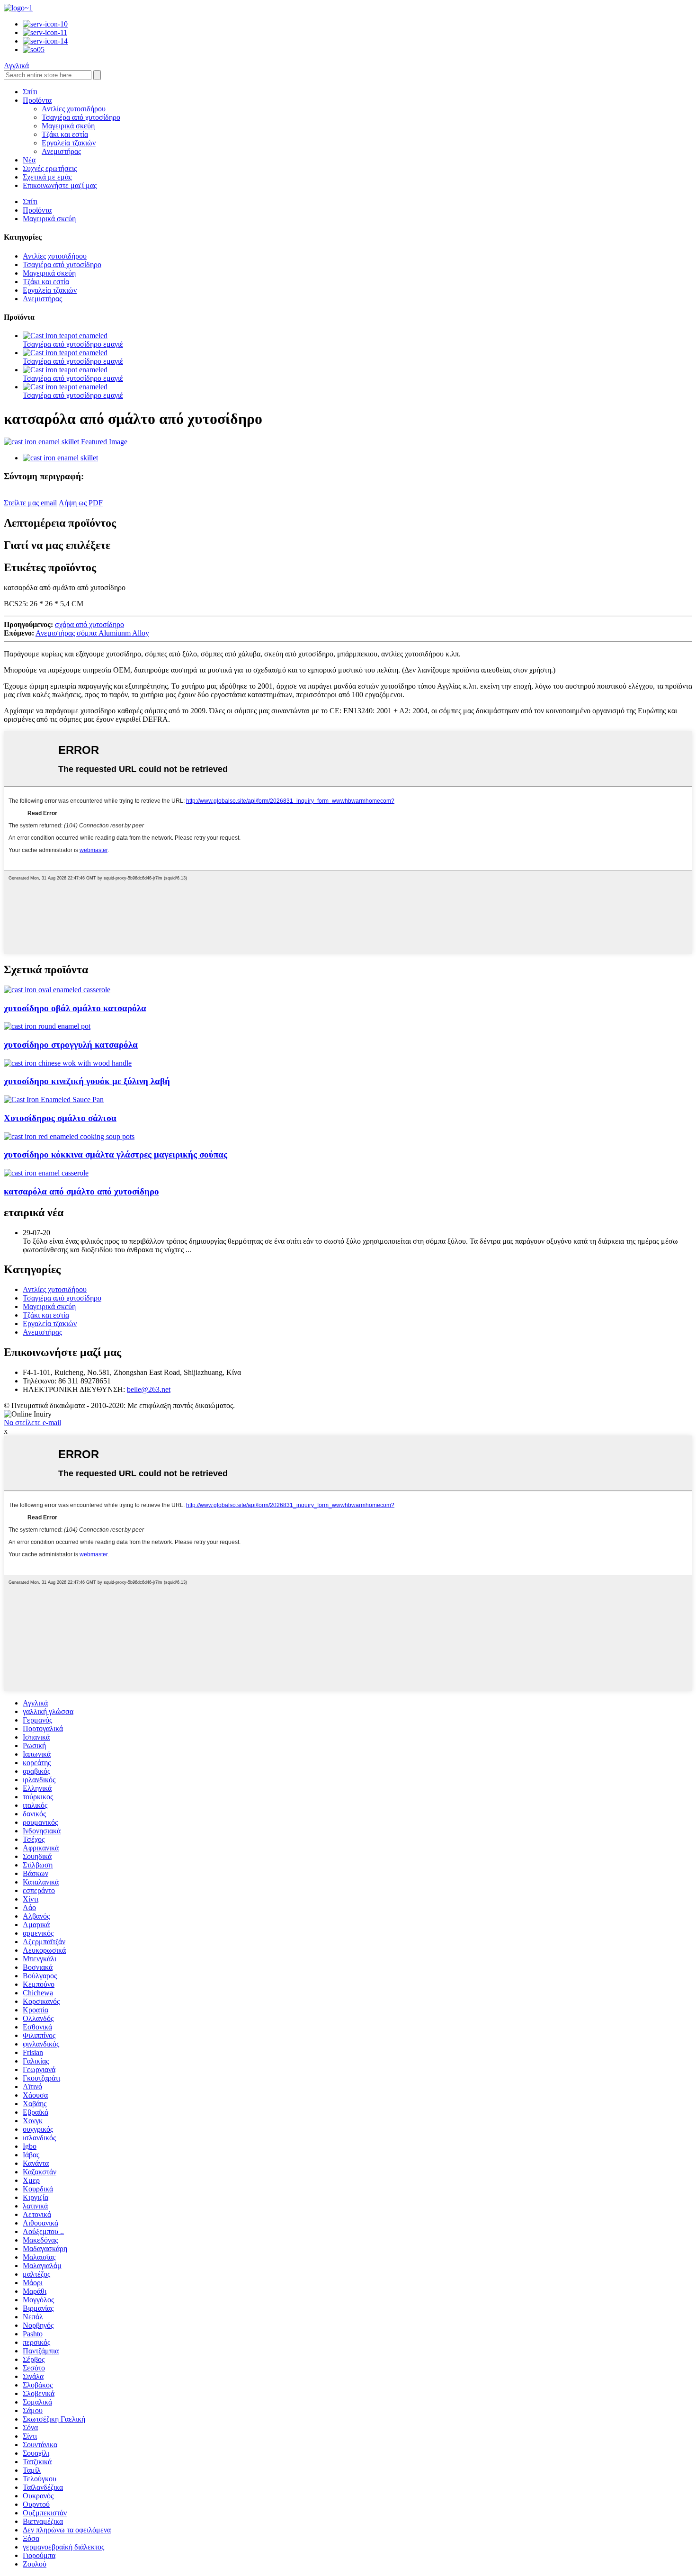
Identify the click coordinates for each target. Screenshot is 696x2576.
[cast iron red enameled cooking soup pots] (69, 1136)
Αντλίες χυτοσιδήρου (74, 109)
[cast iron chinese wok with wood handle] (68, 1063)
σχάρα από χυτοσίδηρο (89, 624)
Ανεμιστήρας (61, 151)
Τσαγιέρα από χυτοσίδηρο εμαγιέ (73, 344)
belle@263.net (149, 1389)
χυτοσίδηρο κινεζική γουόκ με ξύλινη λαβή (87, 1081)
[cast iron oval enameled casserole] (57, 990)
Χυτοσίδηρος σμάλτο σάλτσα (60, 1118)
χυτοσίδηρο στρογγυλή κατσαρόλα (71, 1045)
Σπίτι (30, 92)
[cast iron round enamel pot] (47, 1026)
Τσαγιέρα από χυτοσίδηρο (81, 117)
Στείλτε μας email (30, 503)
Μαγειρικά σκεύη (68, 126)
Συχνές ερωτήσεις (50, 168)
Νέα (29, 160)
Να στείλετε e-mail (32, 1423)
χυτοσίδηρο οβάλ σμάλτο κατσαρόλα (75, 1008)
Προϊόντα (37, 100)
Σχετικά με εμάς (47, 177)
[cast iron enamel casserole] (46, 1173)
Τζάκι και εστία (65, 134)
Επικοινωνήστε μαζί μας (60, 185)
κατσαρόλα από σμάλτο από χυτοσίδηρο (81, 1191)
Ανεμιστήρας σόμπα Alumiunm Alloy (92, 633)
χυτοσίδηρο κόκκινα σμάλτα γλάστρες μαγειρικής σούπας (116, 1154)
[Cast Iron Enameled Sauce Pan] (54, 1100)
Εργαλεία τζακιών (69, 143)
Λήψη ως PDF (81, 503)
